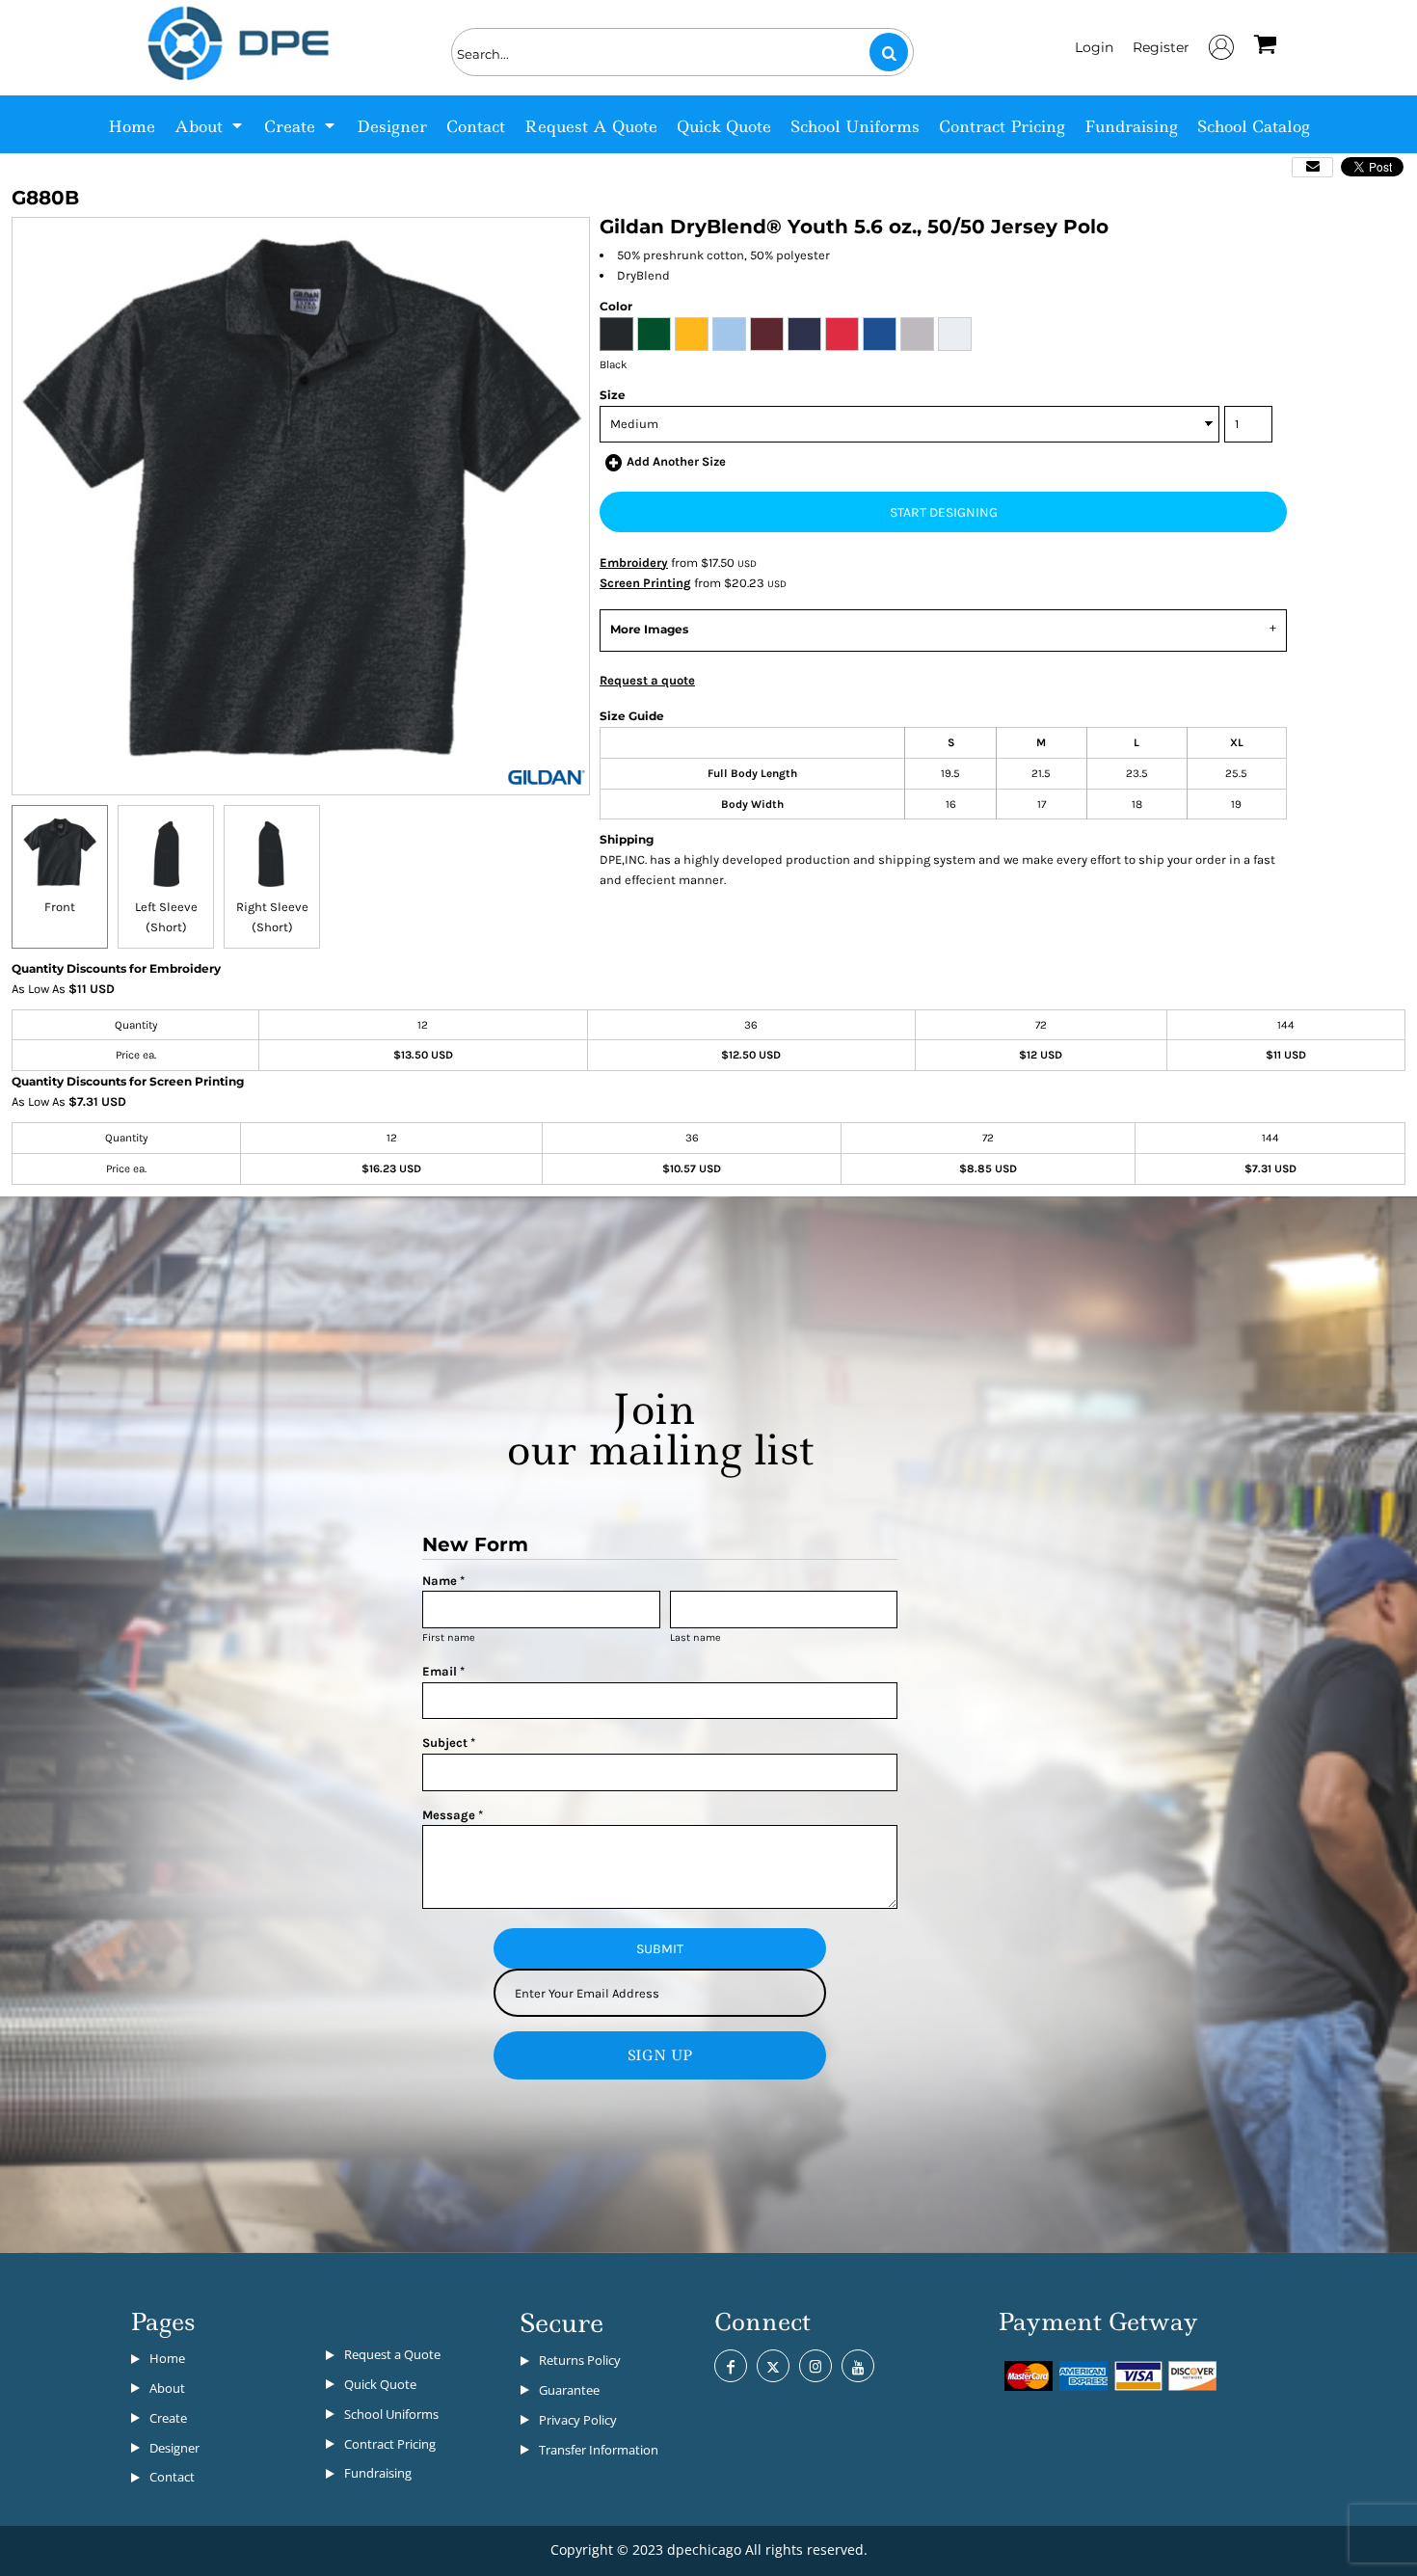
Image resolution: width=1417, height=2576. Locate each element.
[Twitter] (773, 2366)
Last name (695, 1637)
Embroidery (634, 563)
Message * (453, 1815)
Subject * (449, 1743)
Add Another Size (676, 461)
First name (449, 1637)
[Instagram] (815, 2366)
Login (1094, 47)
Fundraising (378, 2473)
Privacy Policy (578, 2420)
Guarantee (569, 2390)
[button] (210, 124)
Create (168, 2418)
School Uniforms (391, 2414)
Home (167, 2358)
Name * (443, 1581)
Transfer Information (599, 2450)
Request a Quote (392, 2354)
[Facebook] (731, 2366)
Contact (172, 2477)
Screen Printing (645, 583)
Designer (174, 2448)
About (167, 2388)
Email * (443, 1671)
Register (1161, 47)
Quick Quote (380, 2384)
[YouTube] (858, 2366)
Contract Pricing (390, 2444)
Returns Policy (580, 2360)
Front (60, 907)
